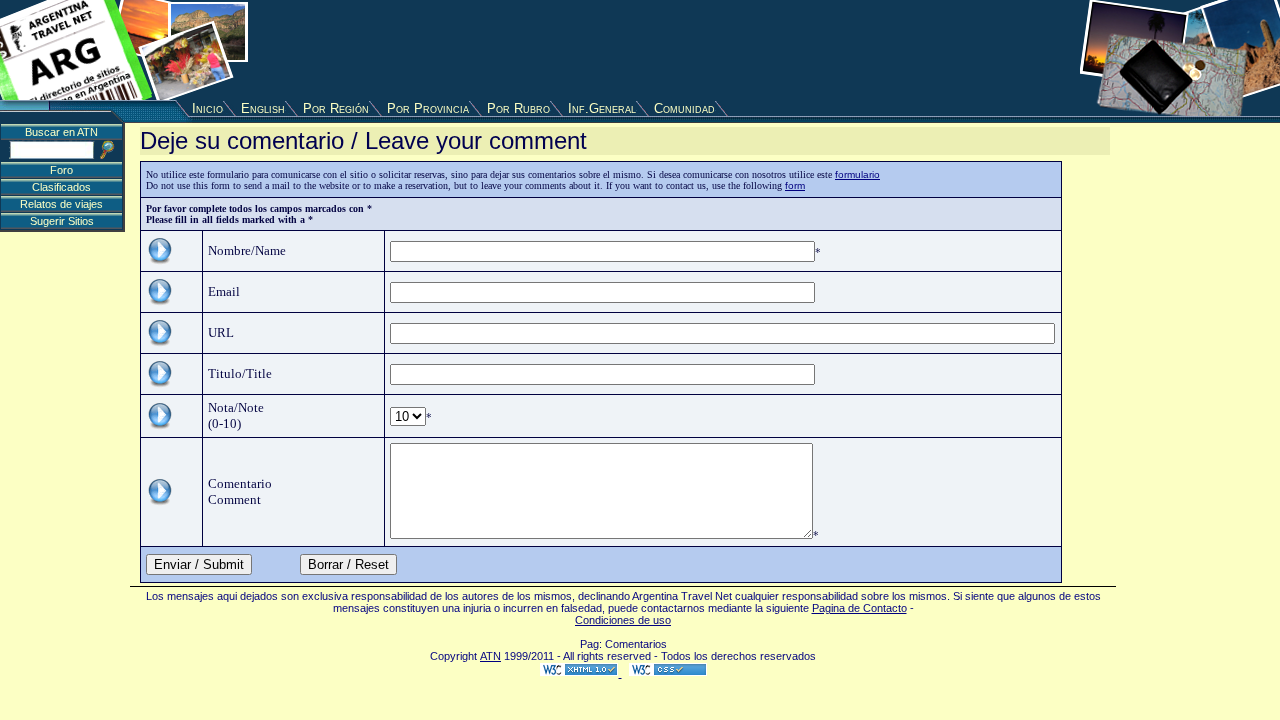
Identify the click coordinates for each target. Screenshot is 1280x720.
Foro (61, 170)
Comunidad (684, 108)
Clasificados (61, 187)
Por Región (336, 108)
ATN (490, 656)
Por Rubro (518, 108)
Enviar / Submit (199, 564)
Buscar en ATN (61, 132)
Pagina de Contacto (859, 608)
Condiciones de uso (623, 620)
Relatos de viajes (61, 204)
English (263, 108)
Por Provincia (428, 108)
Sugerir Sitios (62, 221)
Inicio (207, 108)
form (795, 185)
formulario (857, 174)
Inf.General (602, 108)
